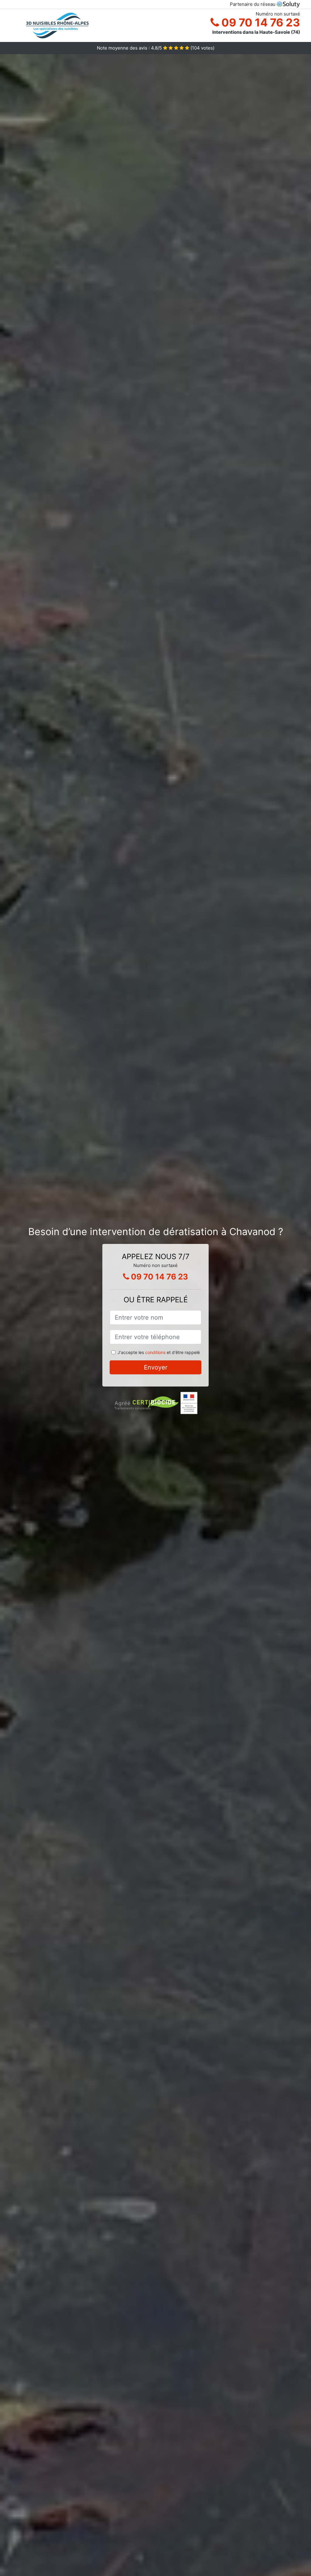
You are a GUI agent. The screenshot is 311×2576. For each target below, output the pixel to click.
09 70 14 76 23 (260, 23)
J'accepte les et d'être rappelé (159, 1352)
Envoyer (156, 1367)
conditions (155, 1352)
